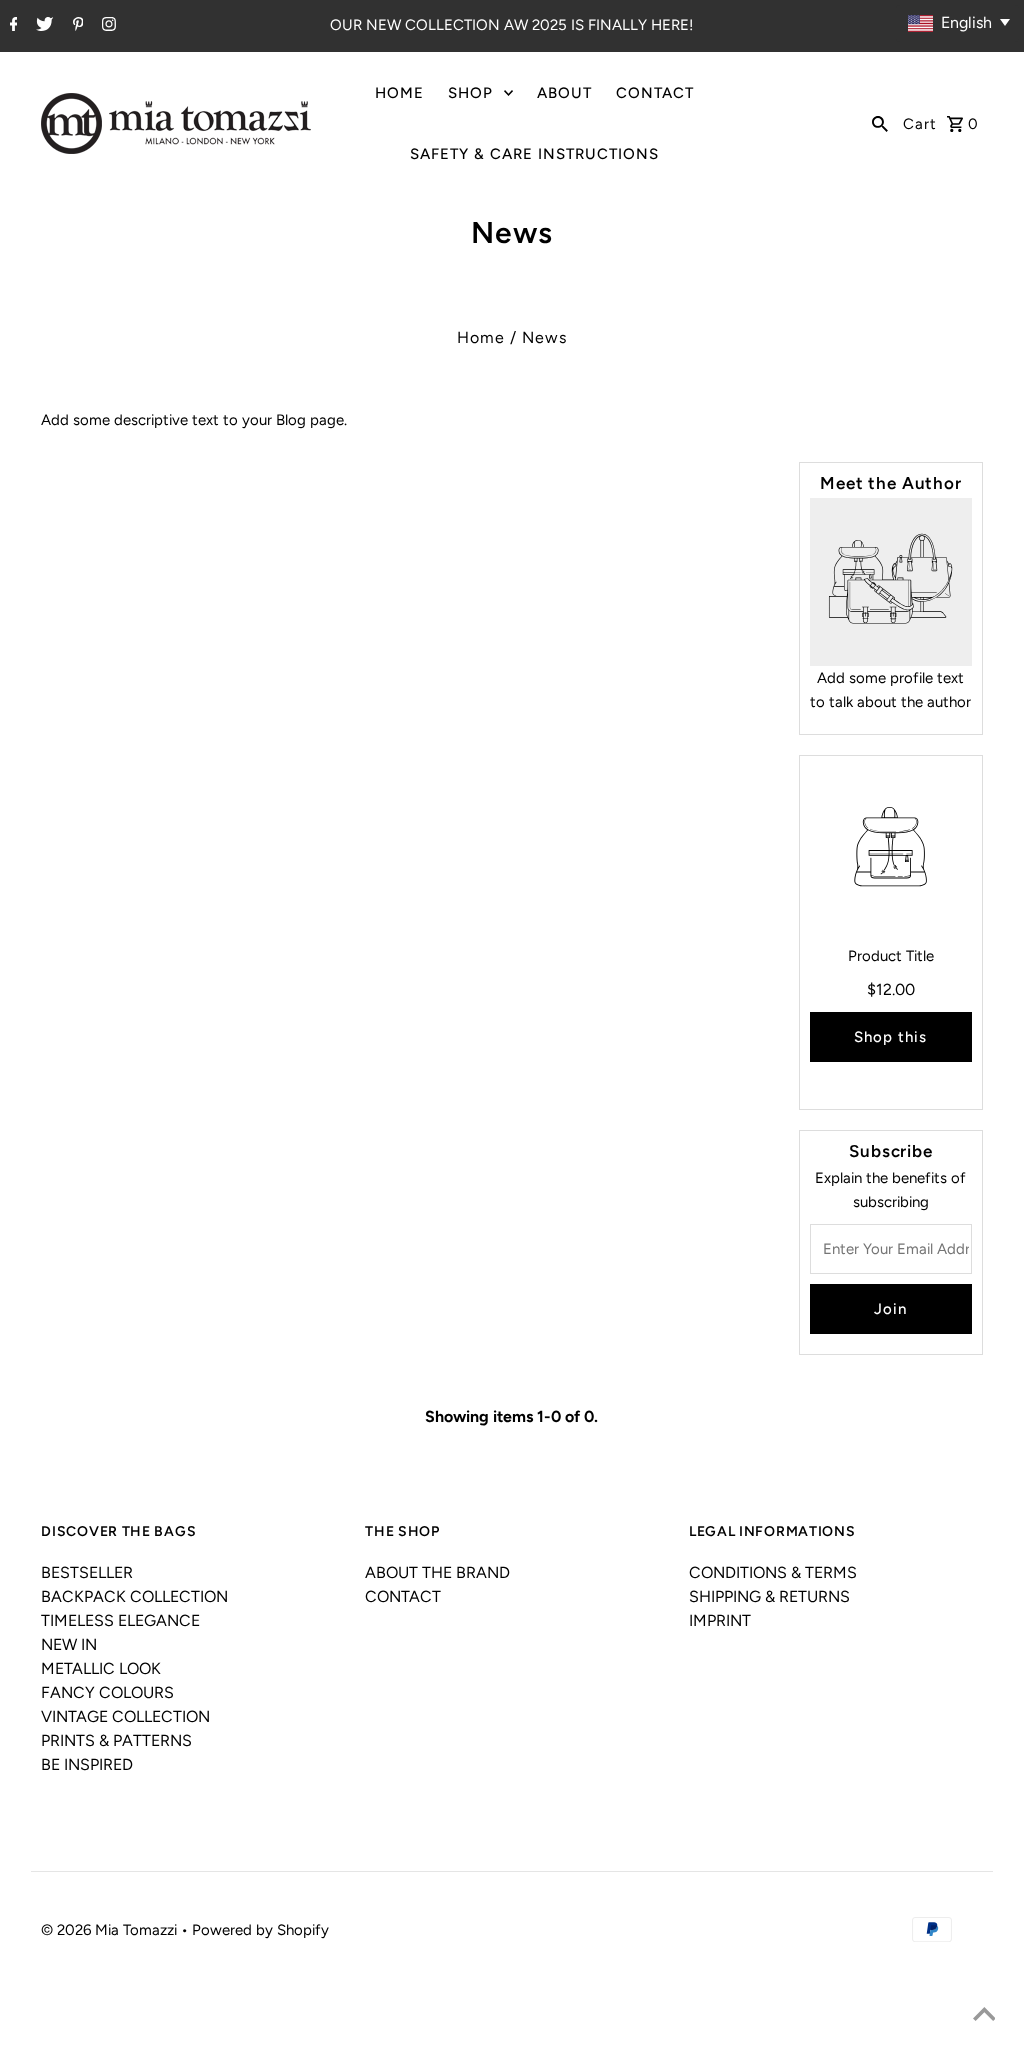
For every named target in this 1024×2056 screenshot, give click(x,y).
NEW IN (69, 1644)
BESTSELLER (87, 1572)
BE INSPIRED (87, 1764)
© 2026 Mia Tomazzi (111, 1930)
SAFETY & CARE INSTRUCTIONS (534, 154)
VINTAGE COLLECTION (125, 1716)
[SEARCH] (880, 123)
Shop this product (890, 1045)
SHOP (470, 93)
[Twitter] (42, 26)
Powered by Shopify (260, 1930)
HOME (399, 93)
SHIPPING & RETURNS (769, 1596)
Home (481, 337)
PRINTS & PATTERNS (116, 1740)
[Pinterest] (76, 26)
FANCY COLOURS (107, 1692)
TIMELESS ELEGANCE (120, 1620)
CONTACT (655, 93)
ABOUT (564, 93)
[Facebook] (11, 26)
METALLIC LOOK (101, 1668)
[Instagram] (106, 26)
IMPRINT (720, 1620)
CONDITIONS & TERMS (773, 1572)
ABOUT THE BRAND (437, 1572)
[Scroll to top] (984, 2016)
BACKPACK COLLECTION (134, 1596)
